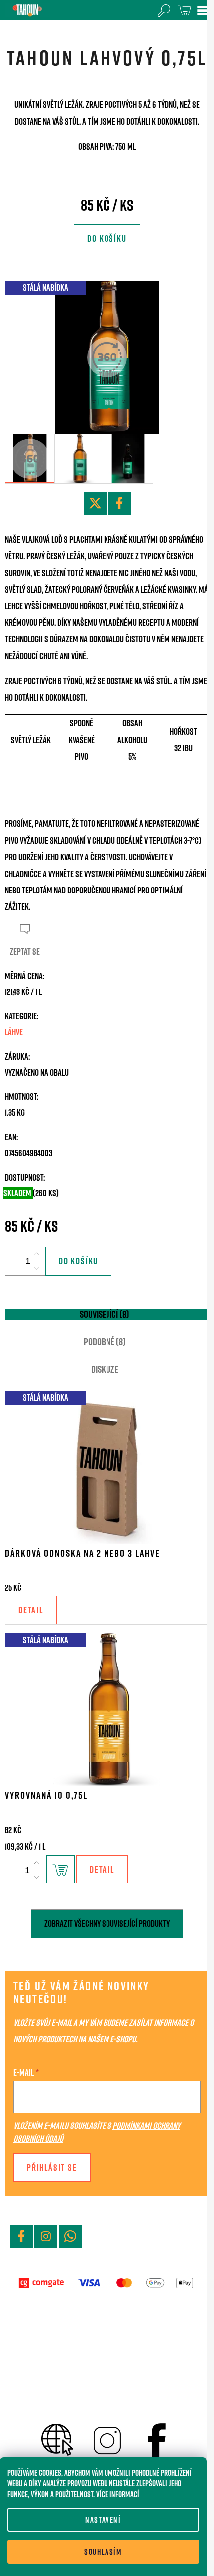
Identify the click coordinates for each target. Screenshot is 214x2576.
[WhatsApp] (70, 2236)
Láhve (14, 1032)
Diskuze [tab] (105, 1369)
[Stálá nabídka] (107, 1466)
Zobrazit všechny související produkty (107, 1924)
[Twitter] (95, 503)
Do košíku (107, 239)
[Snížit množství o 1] (37, 1268)
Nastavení (103, 2520)
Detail (31, 1610)
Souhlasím (103, 2552)
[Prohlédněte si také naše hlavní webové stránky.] (57, 2438)
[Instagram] (46, 2236)
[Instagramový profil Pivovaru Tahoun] (107, 2438)
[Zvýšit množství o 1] (37, 1254)
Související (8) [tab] (105, 1314)
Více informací (118, 2494)
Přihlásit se (52, 2167)
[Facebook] (119, 503)
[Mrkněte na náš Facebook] (157, 2438)
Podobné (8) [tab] (105, 1342)
